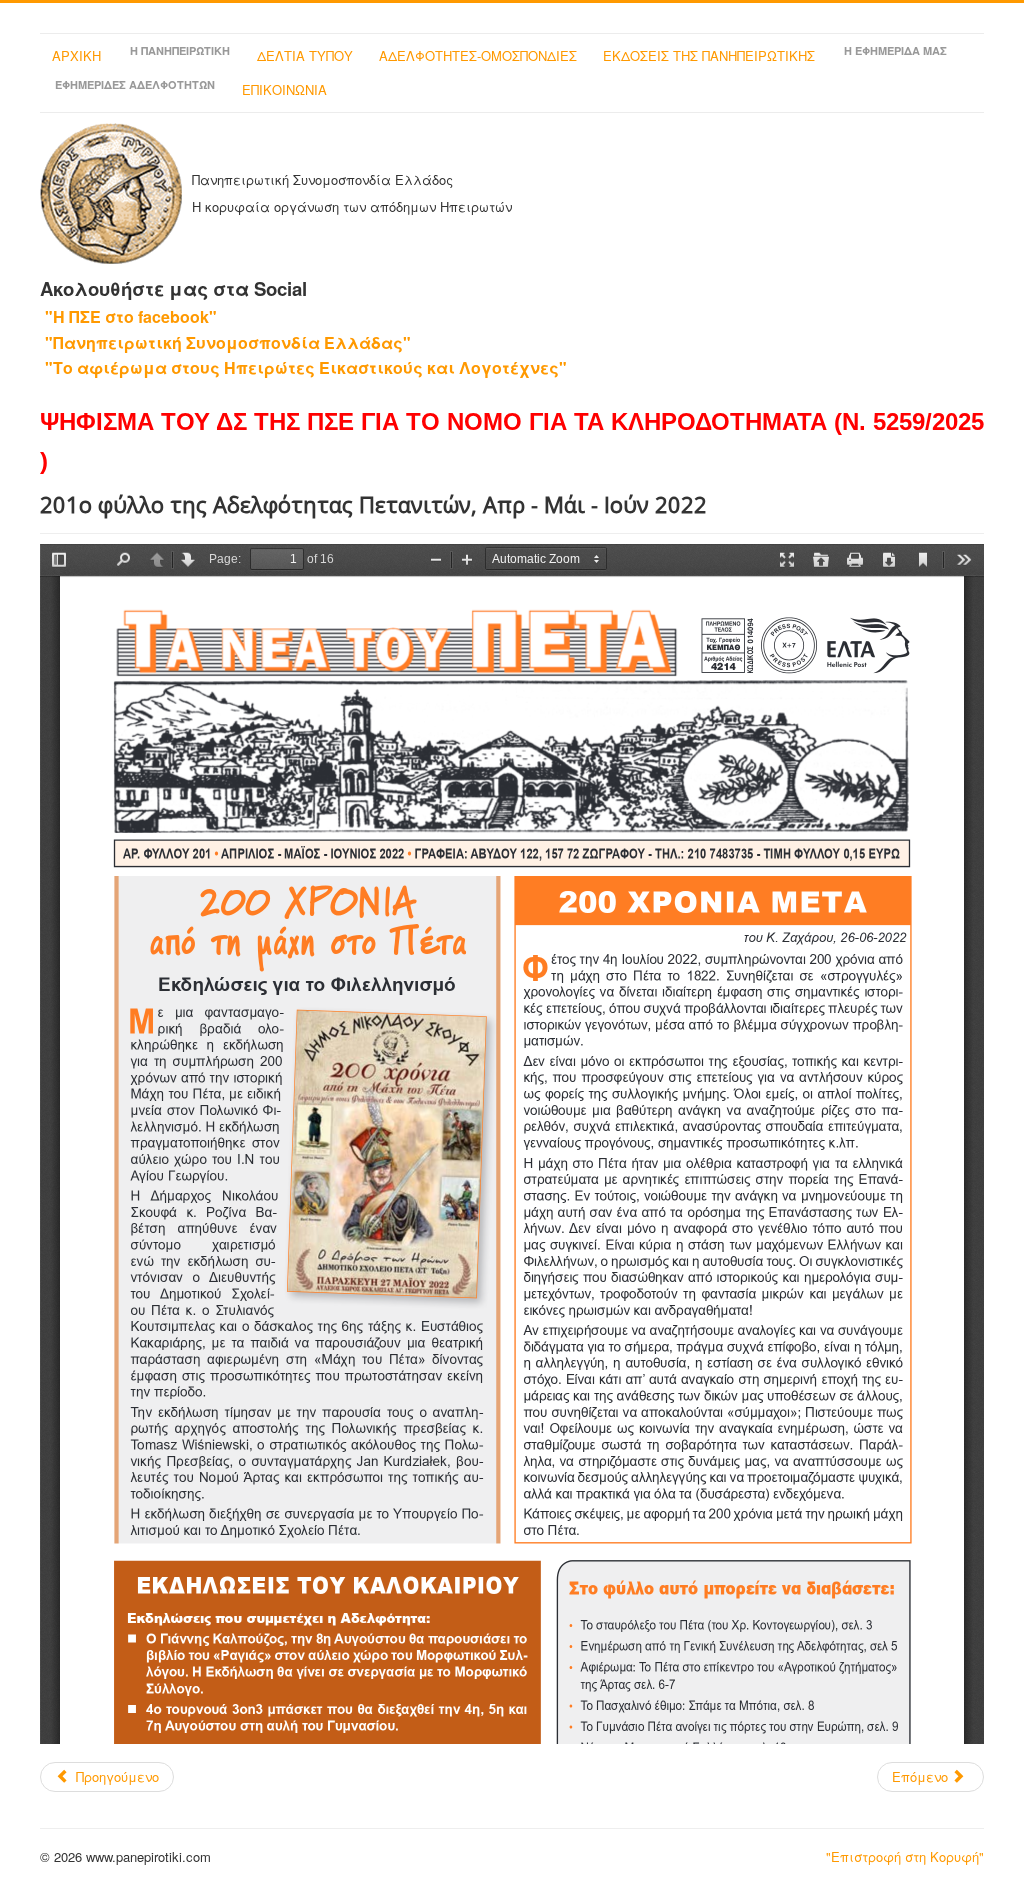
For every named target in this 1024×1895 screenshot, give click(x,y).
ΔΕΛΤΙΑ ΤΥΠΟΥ (305, 55)
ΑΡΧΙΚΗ (76, 55)
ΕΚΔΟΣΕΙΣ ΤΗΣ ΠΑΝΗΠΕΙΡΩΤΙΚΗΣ (709, 55)
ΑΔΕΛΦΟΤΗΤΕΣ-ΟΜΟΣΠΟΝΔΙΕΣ (478, 55)
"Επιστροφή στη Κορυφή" (905, 1856)
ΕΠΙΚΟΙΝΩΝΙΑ (284, 89)
